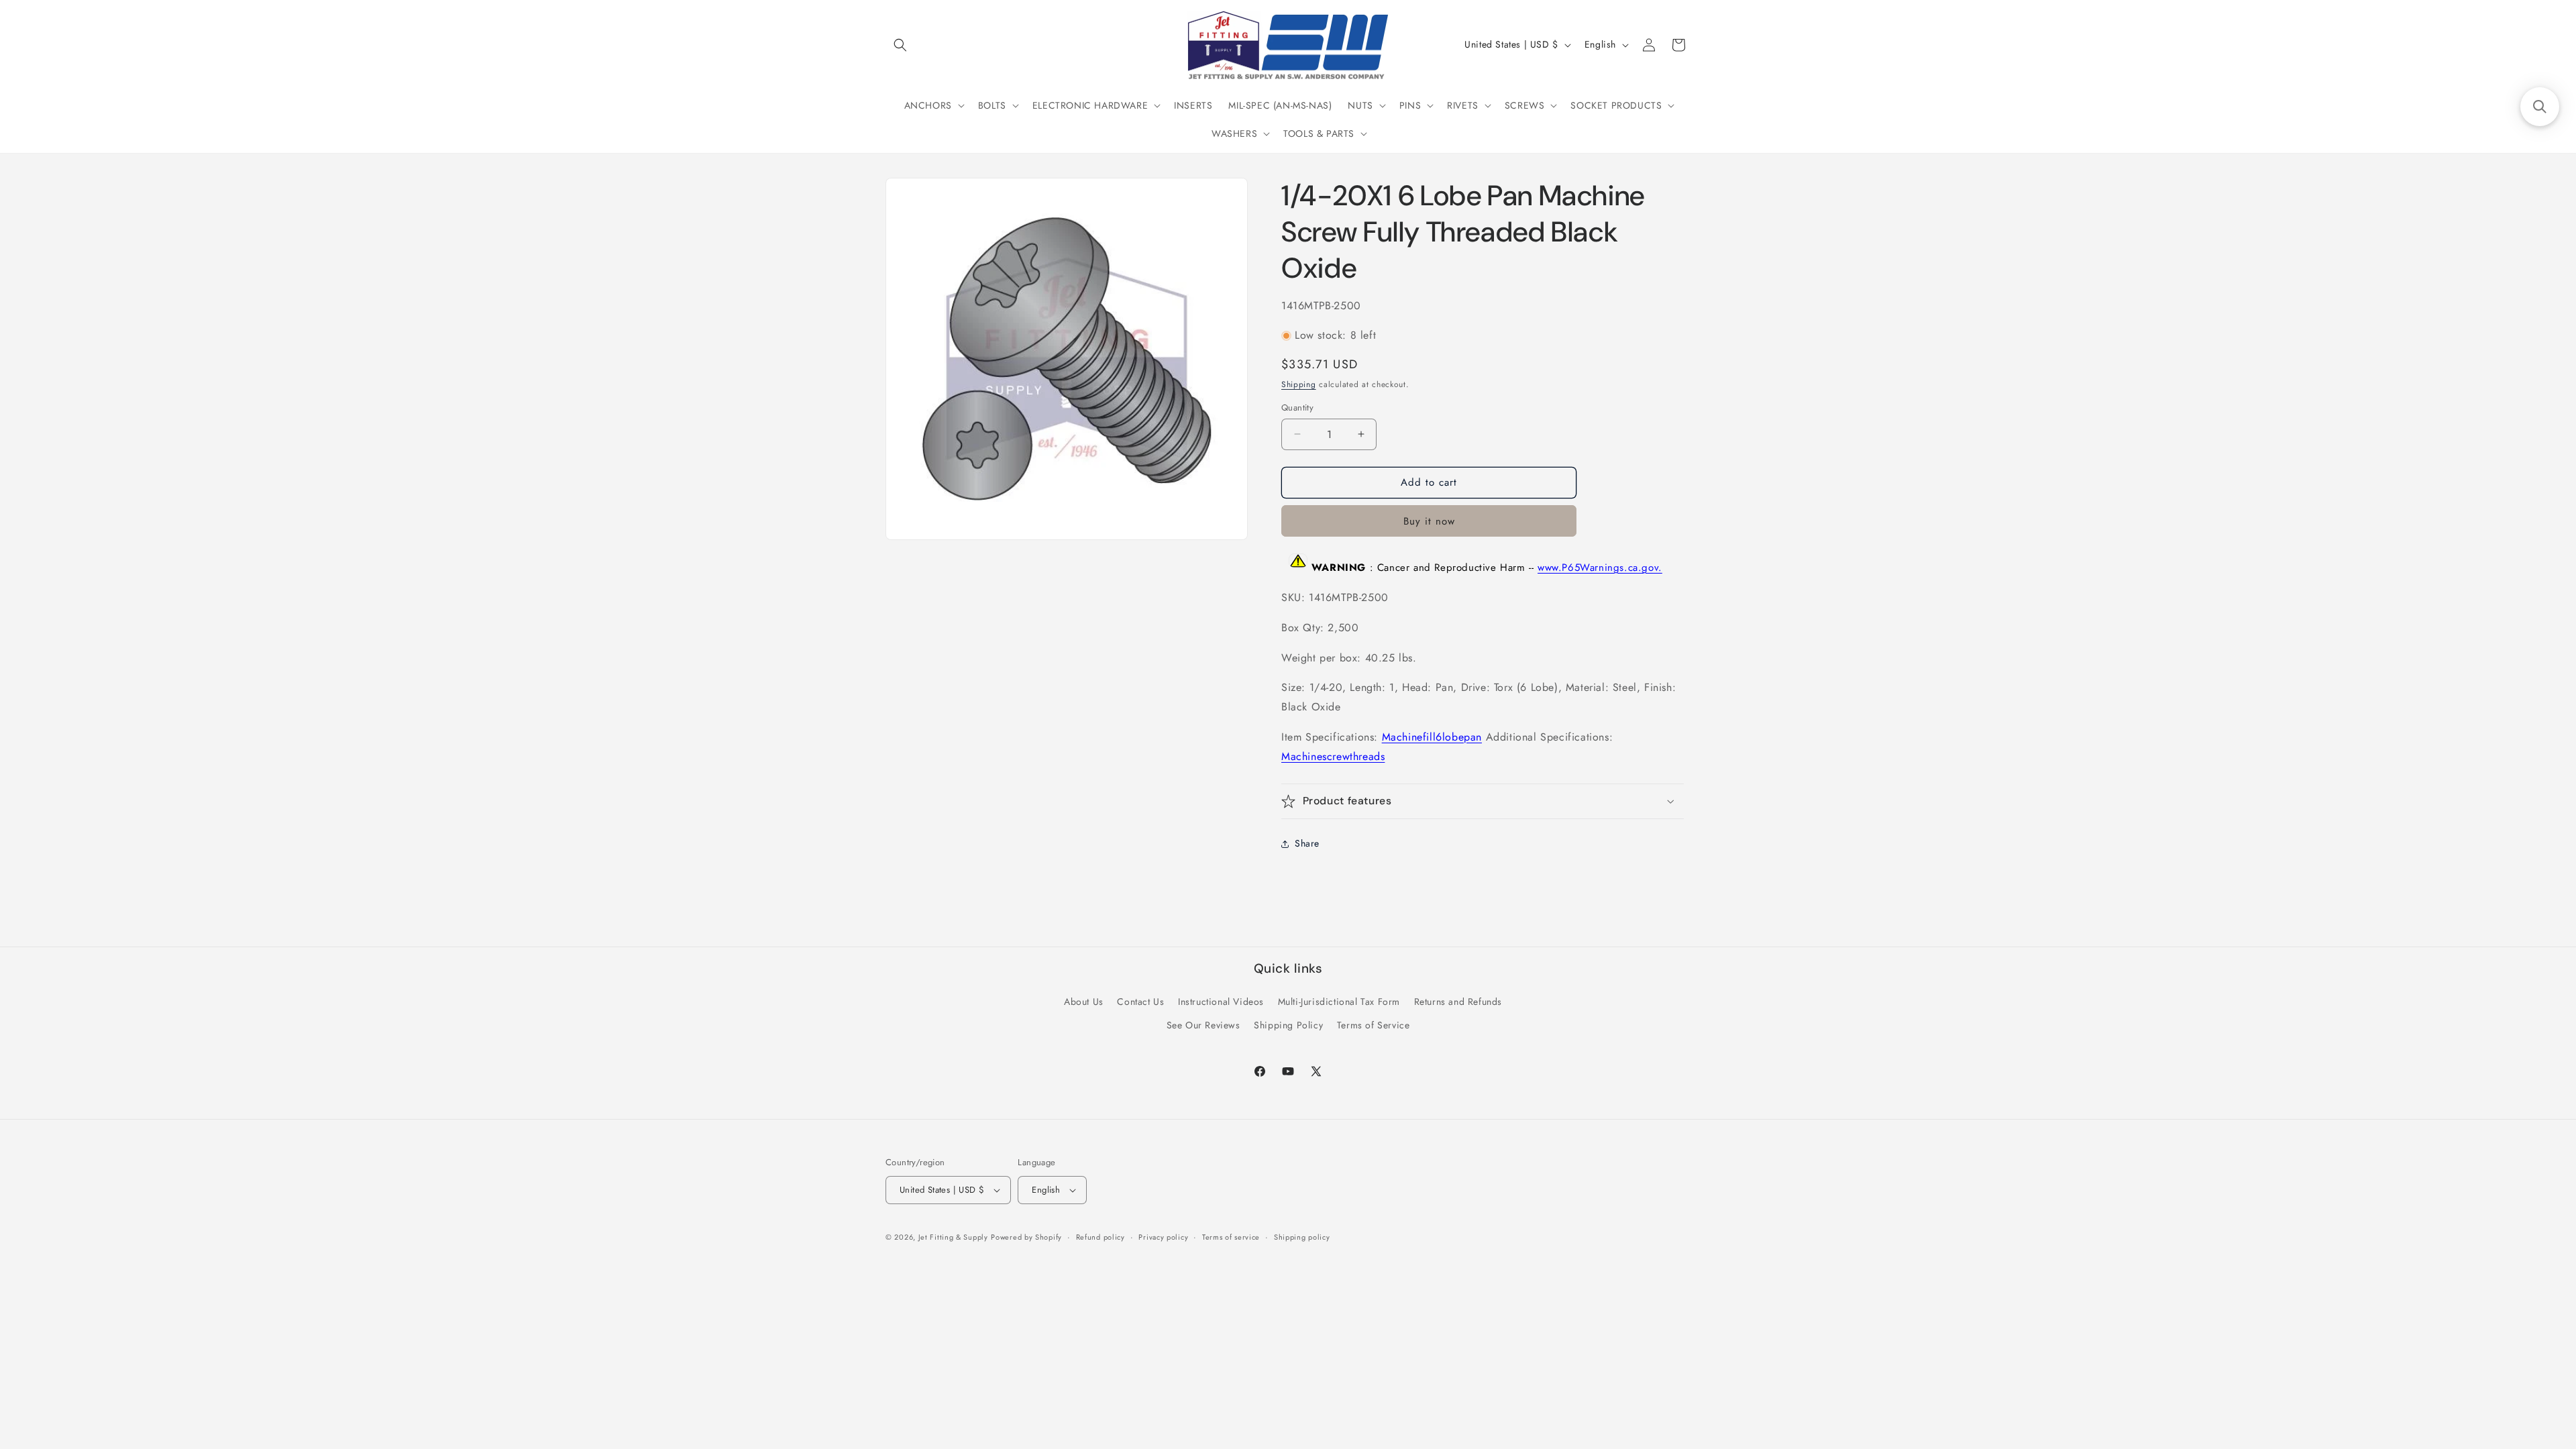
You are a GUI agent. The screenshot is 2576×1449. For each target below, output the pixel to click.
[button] (900, 45)
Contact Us (1140, 1002)
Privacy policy (1163, 1237)
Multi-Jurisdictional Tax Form (1339, 1002)
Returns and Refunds (1458, 1002)
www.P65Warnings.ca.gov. (1600, 568)
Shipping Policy (1288, 1025)
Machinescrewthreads (1333, 756)
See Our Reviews (1203, 1025)
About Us (1084, 1002)
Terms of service (1231, 1237)
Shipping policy (1302, 1237)
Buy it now (1429, 521)
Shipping (1299, 384)
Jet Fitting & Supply (953, 1237)
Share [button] (1307, 843)
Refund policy (1101, 1237)
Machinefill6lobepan (1432, 737)
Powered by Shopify (1026, 1237)
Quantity (1297, 408)
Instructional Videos (1221, 1002)
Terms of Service (1374, 1025)
